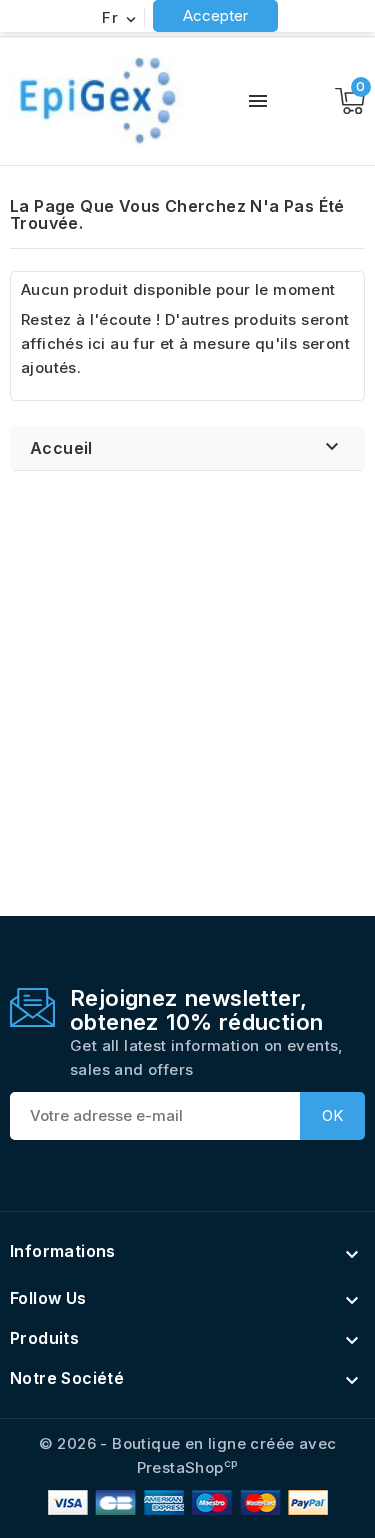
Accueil (61, 448)
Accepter (215, 15)
